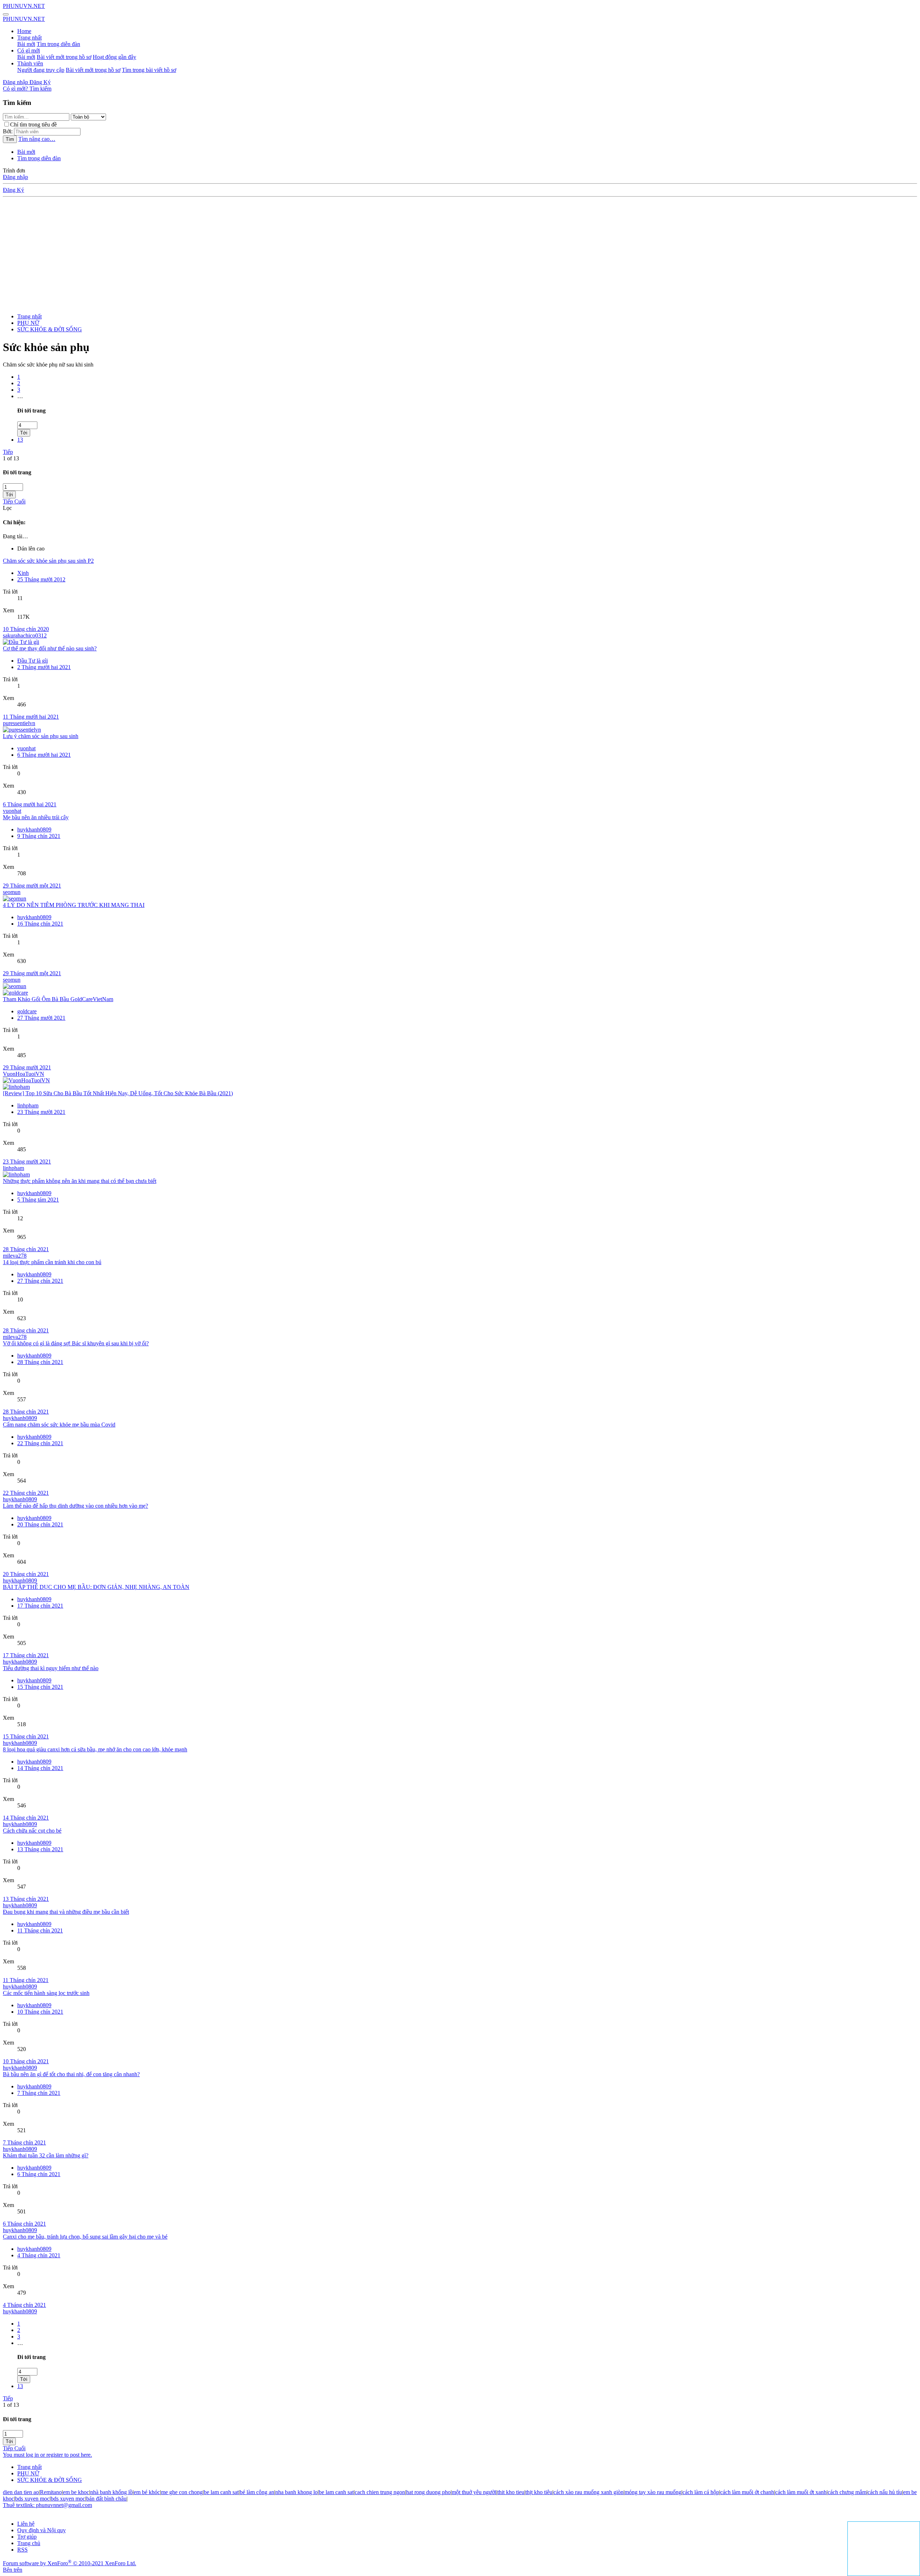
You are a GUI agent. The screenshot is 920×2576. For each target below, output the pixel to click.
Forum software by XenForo (70, 2563)
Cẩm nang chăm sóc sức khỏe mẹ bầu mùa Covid (59, 1425)
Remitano (51, 2492)
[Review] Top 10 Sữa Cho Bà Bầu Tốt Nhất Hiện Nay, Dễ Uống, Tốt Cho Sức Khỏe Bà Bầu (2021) (118, 1093)
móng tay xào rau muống (653, 2492)
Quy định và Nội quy (42, 2530)
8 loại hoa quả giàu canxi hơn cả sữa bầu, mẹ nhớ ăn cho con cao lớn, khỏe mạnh (95, 1749)
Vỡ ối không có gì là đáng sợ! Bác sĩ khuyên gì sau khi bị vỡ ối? (76, 1343)
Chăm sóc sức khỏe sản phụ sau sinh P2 (48, 561)
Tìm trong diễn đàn (58, 44)
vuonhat (26, 748)
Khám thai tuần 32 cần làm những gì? (46, 2155)
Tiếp (8, 452)
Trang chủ (29, 2543)
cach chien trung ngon (380, 2492)
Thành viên (30, 63)
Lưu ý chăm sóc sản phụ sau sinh (41, 736)
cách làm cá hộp (701, 2492)
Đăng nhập (15, 177)
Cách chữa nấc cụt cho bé (32, 1831)
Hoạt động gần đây (114, 57)
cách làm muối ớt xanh (801, 2492)
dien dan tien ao (21, 2492)
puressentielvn (19, 723)
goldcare (27, 1011)
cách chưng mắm (847, 2492)
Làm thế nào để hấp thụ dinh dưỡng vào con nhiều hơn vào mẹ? (75, 1506)
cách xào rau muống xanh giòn (588, 2492)
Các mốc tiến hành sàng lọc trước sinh (46, 1993)
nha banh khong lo (296, 2492)
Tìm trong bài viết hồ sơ (149, 70)
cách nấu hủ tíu (885, 2492)
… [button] (20, 396)
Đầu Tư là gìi (33, 661)
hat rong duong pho (428, 2492)
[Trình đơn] (6, 14)
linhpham (28, 1105)
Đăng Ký (13, 190)
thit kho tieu (511, 2492)
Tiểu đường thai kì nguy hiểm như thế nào (51, 1668)
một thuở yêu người (474, 2492)
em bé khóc (147, 2492)
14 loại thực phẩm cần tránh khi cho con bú (52, 1262)
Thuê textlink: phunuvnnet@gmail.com (47, 2505)
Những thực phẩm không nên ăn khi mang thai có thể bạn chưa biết (80, 1181)
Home (24, 31)
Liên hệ (26, 2524)
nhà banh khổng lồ (111, 2492)
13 (20, 440)
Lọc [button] (7, 508)
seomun (12, 892)
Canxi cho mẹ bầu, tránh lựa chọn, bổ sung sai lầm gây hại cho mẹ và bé (85, 2237)
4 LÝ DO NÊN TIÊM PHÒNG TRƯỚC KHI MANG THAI (74, 905)
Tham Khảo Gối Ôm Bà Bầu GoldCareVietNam (58, 999)
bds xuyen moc (32, 2499)
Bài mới (26, 44)
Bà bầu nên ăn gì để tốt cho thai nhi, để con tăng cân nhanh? (71, 2074)
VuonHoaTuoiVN (24, 1074)
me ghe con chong (182, 2492)
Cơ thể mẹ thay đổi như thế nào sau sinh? (50, 648)
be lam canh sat (221, 2492)
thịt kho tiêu (539, 2492)
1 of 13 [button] (11, 458)
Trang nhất (29, 38)
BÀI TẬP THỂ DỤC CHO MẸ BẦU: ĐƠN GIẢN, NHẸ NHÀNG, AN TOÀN (96, 1587)
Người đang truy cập (41, 70)
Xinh (23, 573)
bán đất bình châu (106, 2499)
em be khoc (76, 2492)
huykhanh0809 (34, 830)
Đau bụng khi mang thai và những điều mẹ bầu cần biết (66, 1912)
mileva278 (15, 1256)
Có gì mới (29, 50)
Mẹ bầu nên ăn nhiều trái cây (36, 817)
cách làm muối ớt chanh (747, 2492)
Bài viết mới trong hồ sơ (64, 57)
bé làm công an (257, 2492)
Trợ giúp (27, 2537)
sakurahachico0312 (25, 635)
